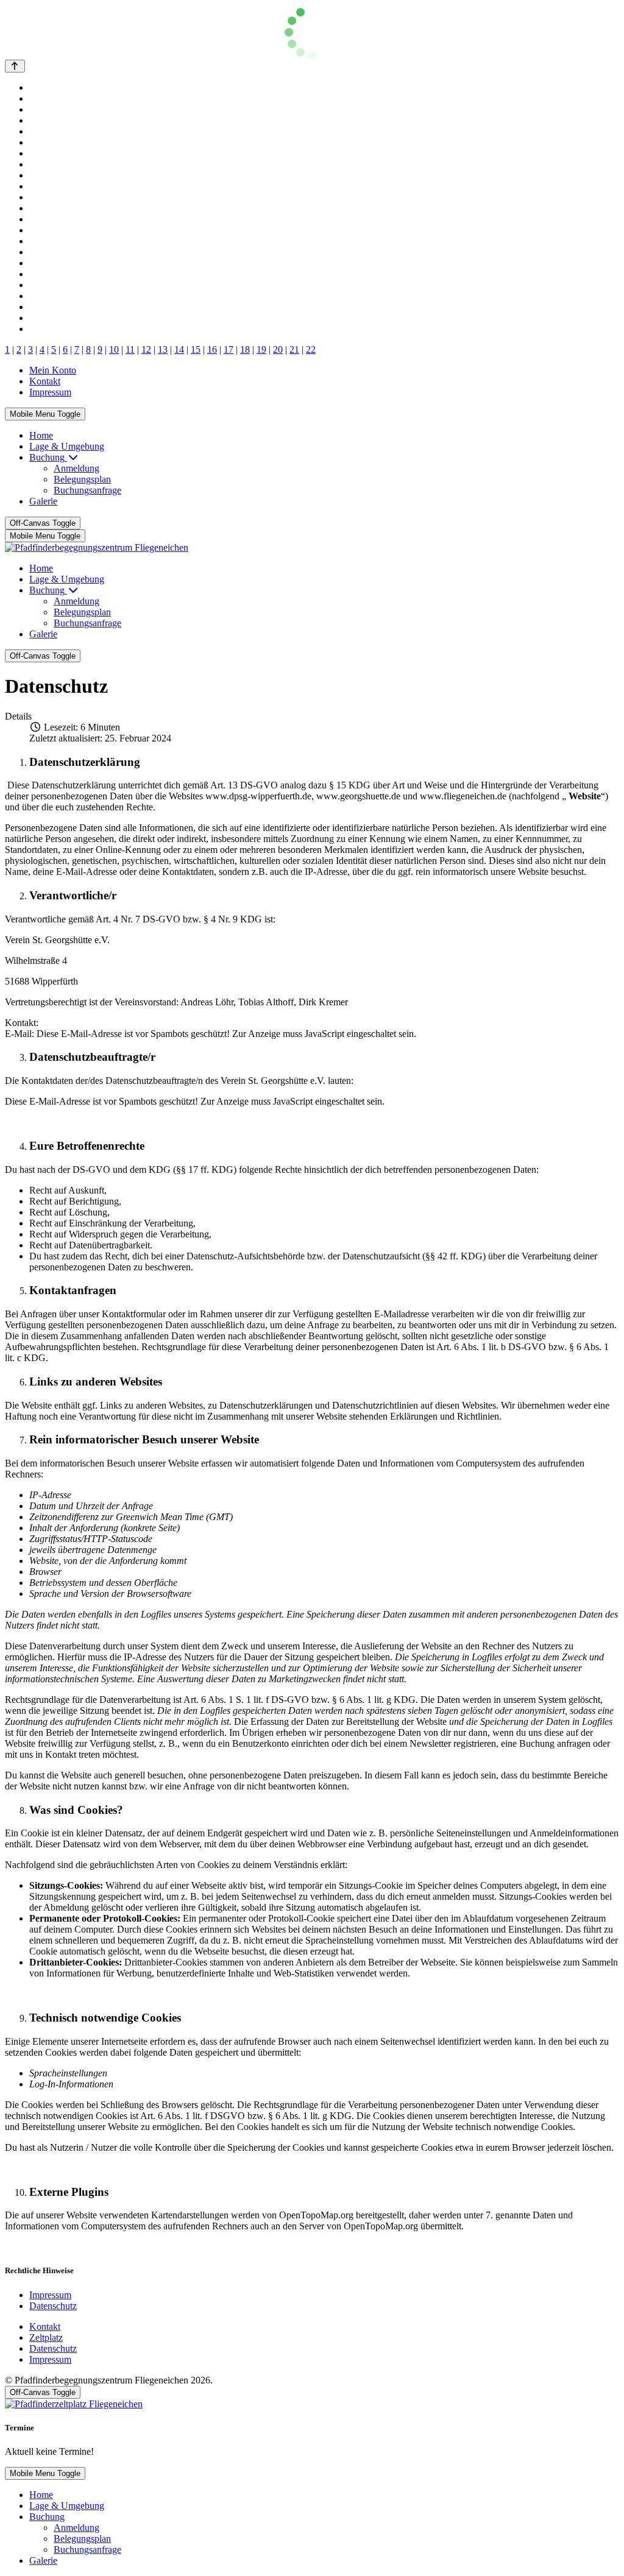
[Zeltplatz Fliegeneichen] (74, 2404)
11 (130, 349)
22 (311, 349)
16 (212, 349)
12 (146, 349)
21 (294, 349)
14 (179, 349)
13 (163, 349)
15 (196, 349)
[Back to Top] (15, 66)
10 (114, 349)
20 (278, 349)
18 (245, 349)
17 (229, 349)
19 (261, 349)
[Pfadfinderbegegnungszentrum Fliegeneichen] (97, 547)
